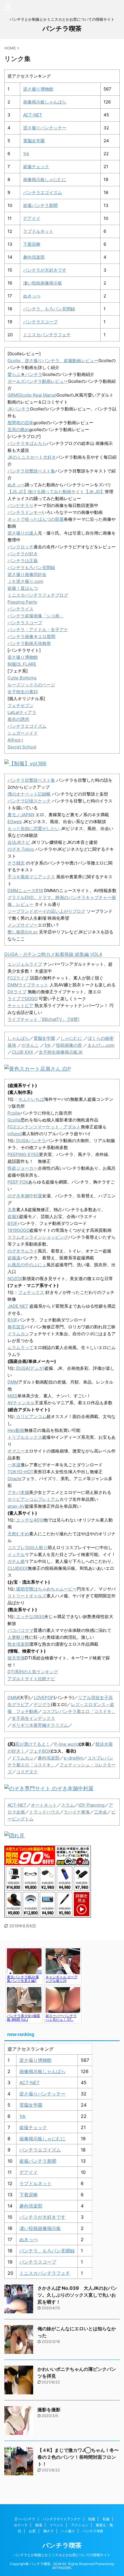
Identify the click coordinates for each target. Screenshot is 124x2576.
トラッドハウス (44, 1812)
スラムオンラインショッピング (38, 1237)
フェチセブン (20, 705)
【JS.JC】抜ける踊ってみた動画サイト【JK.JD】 (56, 492)
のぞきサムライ (23, 1251)
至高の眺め (18, 430)
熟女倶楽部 (18, 1644)
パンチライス (20, 609)
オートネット (44, 1805)
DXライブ (17, 992)
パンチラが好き (23, 554)
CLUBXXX (18, 1568)
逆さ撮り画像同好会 (27, 574)
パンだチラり (20, 505)
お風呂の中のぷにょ (27, 1265)
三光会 (100, 1812)
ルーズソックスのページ (31, 685)
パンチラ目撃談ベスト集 (31, 471)
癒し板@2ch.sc (23, 932)
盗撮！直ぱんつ (23, 588)
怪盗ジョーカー (23, 1168)
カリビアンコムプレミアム (33, 1499)
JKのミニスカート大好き (32, 457)
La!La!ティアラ (22, 712)
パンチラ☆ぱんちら (27, 443)
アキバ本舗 (18, 1492)
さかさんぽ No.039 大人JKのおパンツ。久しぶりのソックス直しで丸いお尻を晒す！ (77, 2295)
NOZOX (15, 1279)
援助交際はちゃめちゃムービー (46, 1589)
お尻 (32, 2531)
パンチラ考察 (93, 2531)
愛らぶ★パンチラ (25, 374)
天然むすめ (18, 1534)
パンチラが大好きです (45, 270)
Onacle (15, 1479)
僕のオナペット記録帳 (29, 794)
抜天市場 (16, 1658)
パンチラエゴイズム (43, 192)
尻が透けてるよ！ (33, 1744)
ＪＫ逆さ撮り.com (25, 581)
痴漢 (39, 2525)
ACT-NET (33, 115)
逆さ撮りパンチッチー (45, 128)
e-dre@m (73, 1758)
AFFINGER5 (62, 2568)
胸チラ (48, 2531)
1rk (26, 154)
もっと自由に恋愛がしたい (33, 828)
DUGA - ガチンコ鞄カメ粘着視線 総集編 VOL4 (53, 954)
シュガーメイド (23, 733)
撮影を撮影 (49, 2410)
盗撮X (13, 1216)
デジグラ (42, 1704)
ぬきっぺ (32, 296)
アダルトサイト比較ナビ (31, 1679)
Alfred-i (15, 740)
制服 (92, 2519)
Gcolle (14, 1120)
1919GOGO (18, 1230)
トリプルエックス (25, 1437)
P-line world (67, 1744)
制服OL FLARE (22, 664)
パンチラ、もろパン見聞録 (49, 309)
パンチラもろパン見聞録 (31, 567)
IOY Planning (91, 1805)
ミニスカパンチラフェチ (47, 335)
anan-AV (16, 1506)
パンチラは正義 (23, 561)
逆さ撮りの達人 (23, 533)
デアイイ (32, 218)
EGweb (15, 822)
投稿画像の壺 (69, 1045)
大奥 (12, 1210)
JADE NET (18, 1306)
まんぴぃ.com (101, 1045)
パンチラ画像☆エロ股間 (31, 636)
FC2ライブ (18, 978)
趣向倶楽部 (34, 257)
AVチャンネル (21, 1403)
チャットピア (20, 1005)
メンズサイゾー (23, 925)
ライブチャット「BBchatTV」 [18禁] (43, 1019)
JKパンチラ (19, 409)
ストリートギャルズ (27, 1596)
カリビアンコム (31, 1416)
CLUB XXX (22, 1052)
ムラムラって (20, 1347)
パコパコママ (20, 1630)
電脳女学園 (34, 141)
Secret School (22, 747)
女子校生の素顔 (23, 692)
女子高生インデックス (33, 1718)
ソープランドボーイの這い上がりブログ (46, 911)
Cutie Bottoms (22, 678)
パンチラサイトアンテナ (62, 2519)
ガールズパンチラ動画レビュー (38, 381)
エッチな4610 (29, 1520)
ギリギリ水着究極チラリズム (40, 1725)
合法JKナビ (19, 842)
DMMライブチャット (28, 985)
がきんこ (30, 1045)
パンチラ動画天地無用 (29, 643)
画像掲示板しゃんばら (45, 102)
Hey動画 (16, 1430)
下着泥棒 (32, 244)
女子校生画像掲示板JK (61, 1052)
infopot (15, 1134)
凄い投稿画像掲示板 (43, 283)
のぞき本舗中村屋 (25, 1196)
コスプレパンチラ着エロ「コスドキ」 (79, 1711)
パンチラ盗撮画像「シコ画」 (36, 616)
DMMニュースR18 (25, 891)
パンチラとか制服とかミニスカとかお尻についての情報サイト (62, 2555)
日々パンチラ (25, 2519)
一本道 (14, 1465)
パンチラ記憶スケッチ (29, 801)
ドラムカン (18, 1334)
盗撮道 (14, 1258)
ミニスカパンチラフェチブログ (38, 595)
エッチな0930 (30, 1617)
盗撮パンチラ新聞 (40, 205)
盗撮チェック (36, 167)
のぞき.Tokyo (21, 849)
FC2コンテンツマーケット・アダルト (44, 1127)
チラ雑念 (16, 863)
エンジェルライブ (25, 964)
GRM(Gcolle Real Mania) (32, 395)
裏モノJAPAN (21, 815)
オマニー (16, 1451)
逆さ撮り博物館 (38, 89)
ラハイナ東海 (77, 1812)
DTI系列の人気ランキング (33, 1672)
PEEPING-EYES (23, 1154)
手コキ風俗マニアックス (31, 877)
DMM (13, 1382)
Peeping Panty (22, 602)
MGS (12, 1396)
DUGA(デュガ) (30, 1368)
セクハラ (21, 2525)
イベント (57, 2525)
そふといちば (31, 1099)
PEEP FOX (18, 1182)
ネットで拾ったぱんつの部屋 (36, 519)
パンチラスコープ (40, 322)
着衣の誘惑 (18, 719)
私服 (106, 2519)
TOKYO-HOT (20, 1472)
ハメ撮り (68, 2531)
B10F (13, 1223)
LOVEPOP (44, 1698)
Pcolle (14, 1113)
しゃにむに (71, 1038)
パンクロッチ (20, 547)
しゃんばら (18, 1038)
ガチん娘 (16, 1561)
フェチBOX (40, 1751)
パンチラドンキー (25, 512)
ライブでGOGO (22, 999)
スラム (68, 1805)
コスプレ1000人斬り (28, 1548)
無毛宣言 (16, 1327)
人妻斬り (16, 1637)
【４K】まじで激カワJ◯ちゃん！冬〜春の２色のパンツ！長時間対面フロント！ (78, 2457)
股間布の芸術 (20, 423)
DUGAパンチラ (30, 1141)
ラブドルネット (38, 231)
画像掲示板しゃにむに (45, 179)
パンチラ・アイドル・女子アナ (38, 630)
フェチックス (31, 1292)
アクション (80, 2525)
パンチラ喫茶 (62, 28)
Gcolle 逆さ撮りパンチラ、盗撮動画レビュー (53, 361)
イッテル (16, 1554)
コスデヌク (27, 1772)
